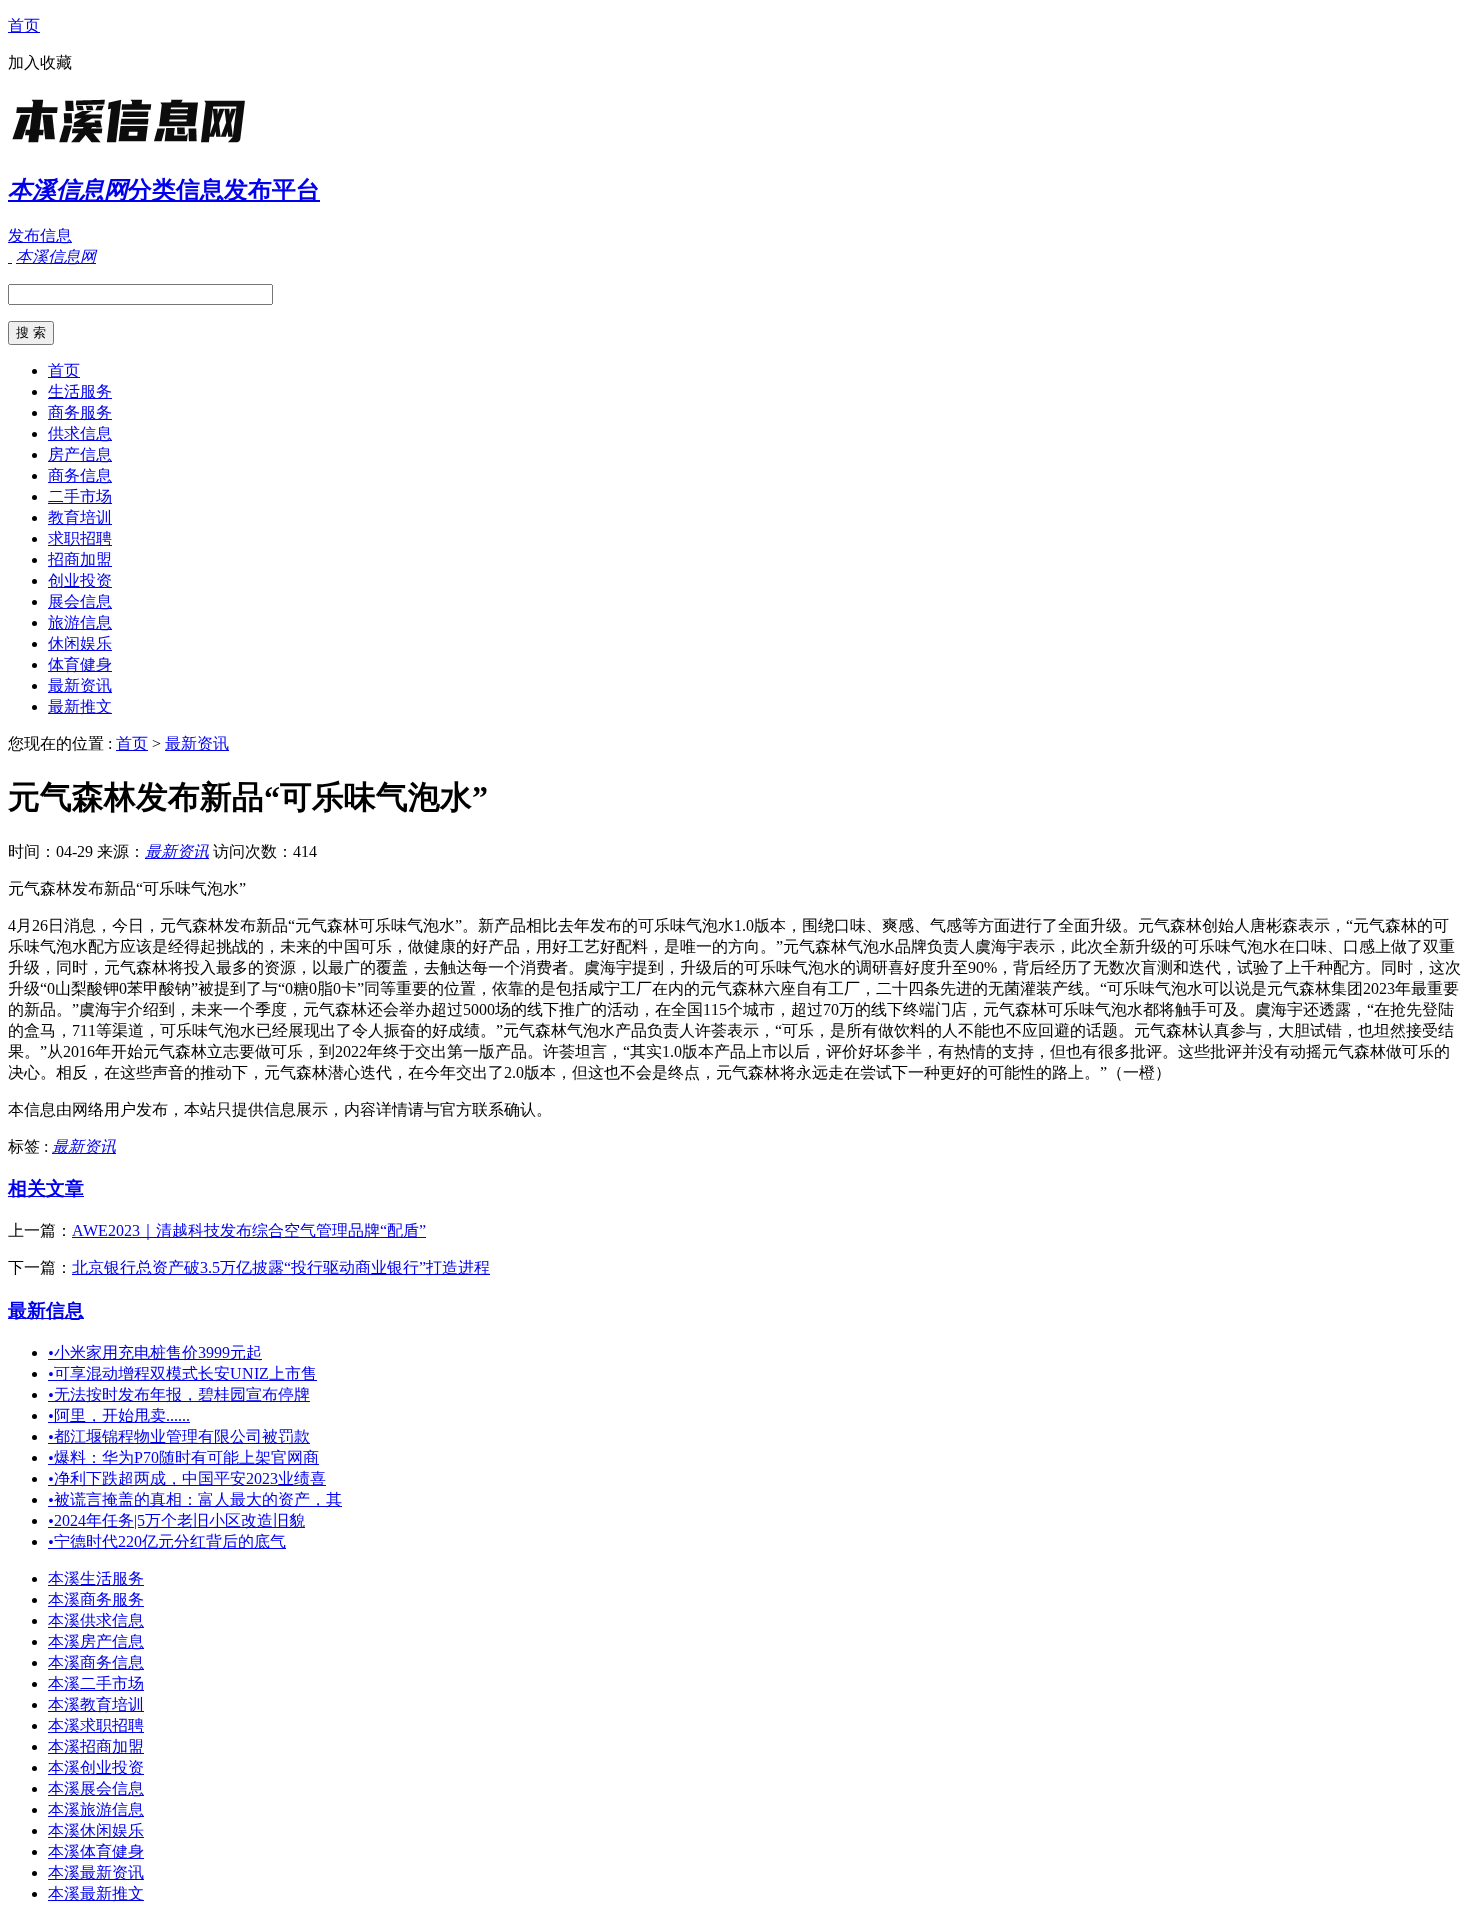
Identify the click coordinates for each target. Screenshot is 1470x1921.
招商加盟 (80, 559)
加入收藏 (40, 62)
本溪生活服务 (96, 1578)
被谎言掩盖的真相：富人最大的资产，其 (195, 1499)
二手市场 (80, 496)
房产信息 (80, 454)
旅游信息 (80, 622)
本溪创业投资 (96, 1767)
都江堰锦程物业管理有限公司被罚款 (179, 1436)
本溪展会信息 (96, 1788)
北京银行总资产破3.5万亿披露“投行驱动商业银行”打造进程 (281, 1267)
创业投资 (80, 580)
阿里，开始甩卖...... (119, 1415)
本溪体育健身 (96, 1851)
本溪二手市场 (96, 1683)
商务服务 (80, 412)
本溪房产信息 (96, 1641)
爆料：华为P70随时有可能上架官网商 (183, 1457)
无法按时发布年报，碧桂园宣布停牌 (179, 1394)
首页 (24, 25)
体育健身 (80, 664)
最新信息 (46, 1310)
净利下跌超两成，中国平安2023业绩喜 (187, 1478)
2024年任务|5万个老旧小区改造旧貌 (176, 1520)
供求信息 (80, 433)
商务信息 (80, 475)
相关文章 (46, 1188)
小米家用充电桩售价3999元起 (155, 1352)
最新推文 (80, 706)
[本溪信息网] (133, 144)
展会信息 (80, 601)
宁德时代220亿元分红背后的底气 (167, 1541)
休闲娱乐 (80, 643)
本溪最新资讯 (96, 1872)
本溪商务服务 (96, 1599)
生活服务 (80, 391)
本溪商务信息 (96, 1662)
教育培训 (80, 517)
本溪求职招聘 (96, 1725)
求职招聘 (80, 538)
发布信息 (40, 235)
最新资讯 (80, 685)
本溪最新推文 (96, 1893)
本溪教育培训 (96, 1704)
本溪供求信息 (96, 1620)
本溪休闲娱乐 (96, 1830)
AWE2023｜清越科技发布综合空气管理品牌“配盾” (249, 1230)
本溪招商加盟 (96, 1746)
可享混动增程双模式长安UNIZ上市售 (182, 1373)
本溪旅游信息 (96, 1809)
